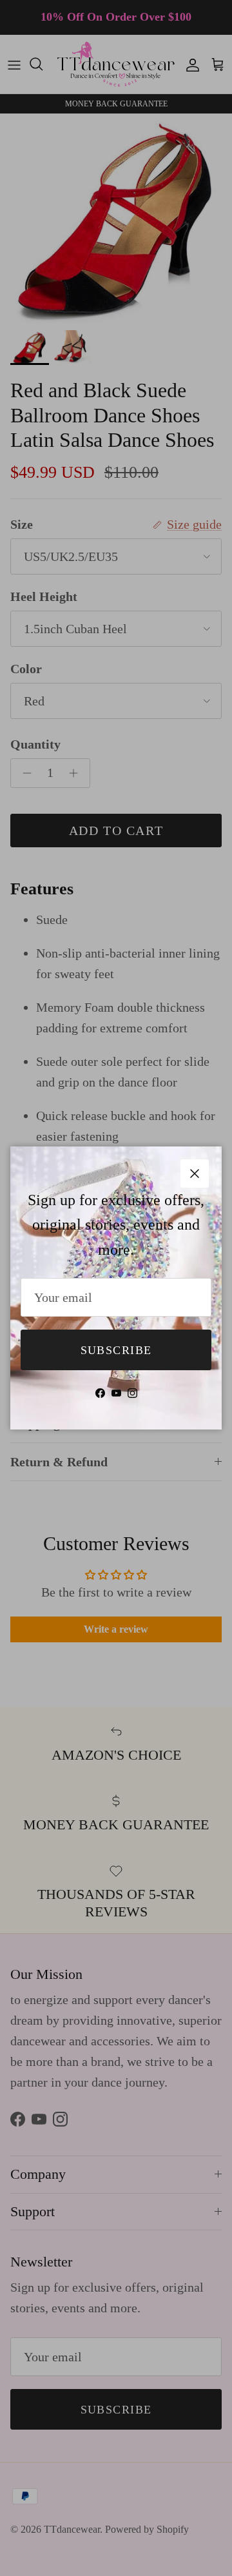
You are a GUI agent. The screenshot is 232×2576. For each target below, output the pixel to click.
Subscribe (116, 1350)
